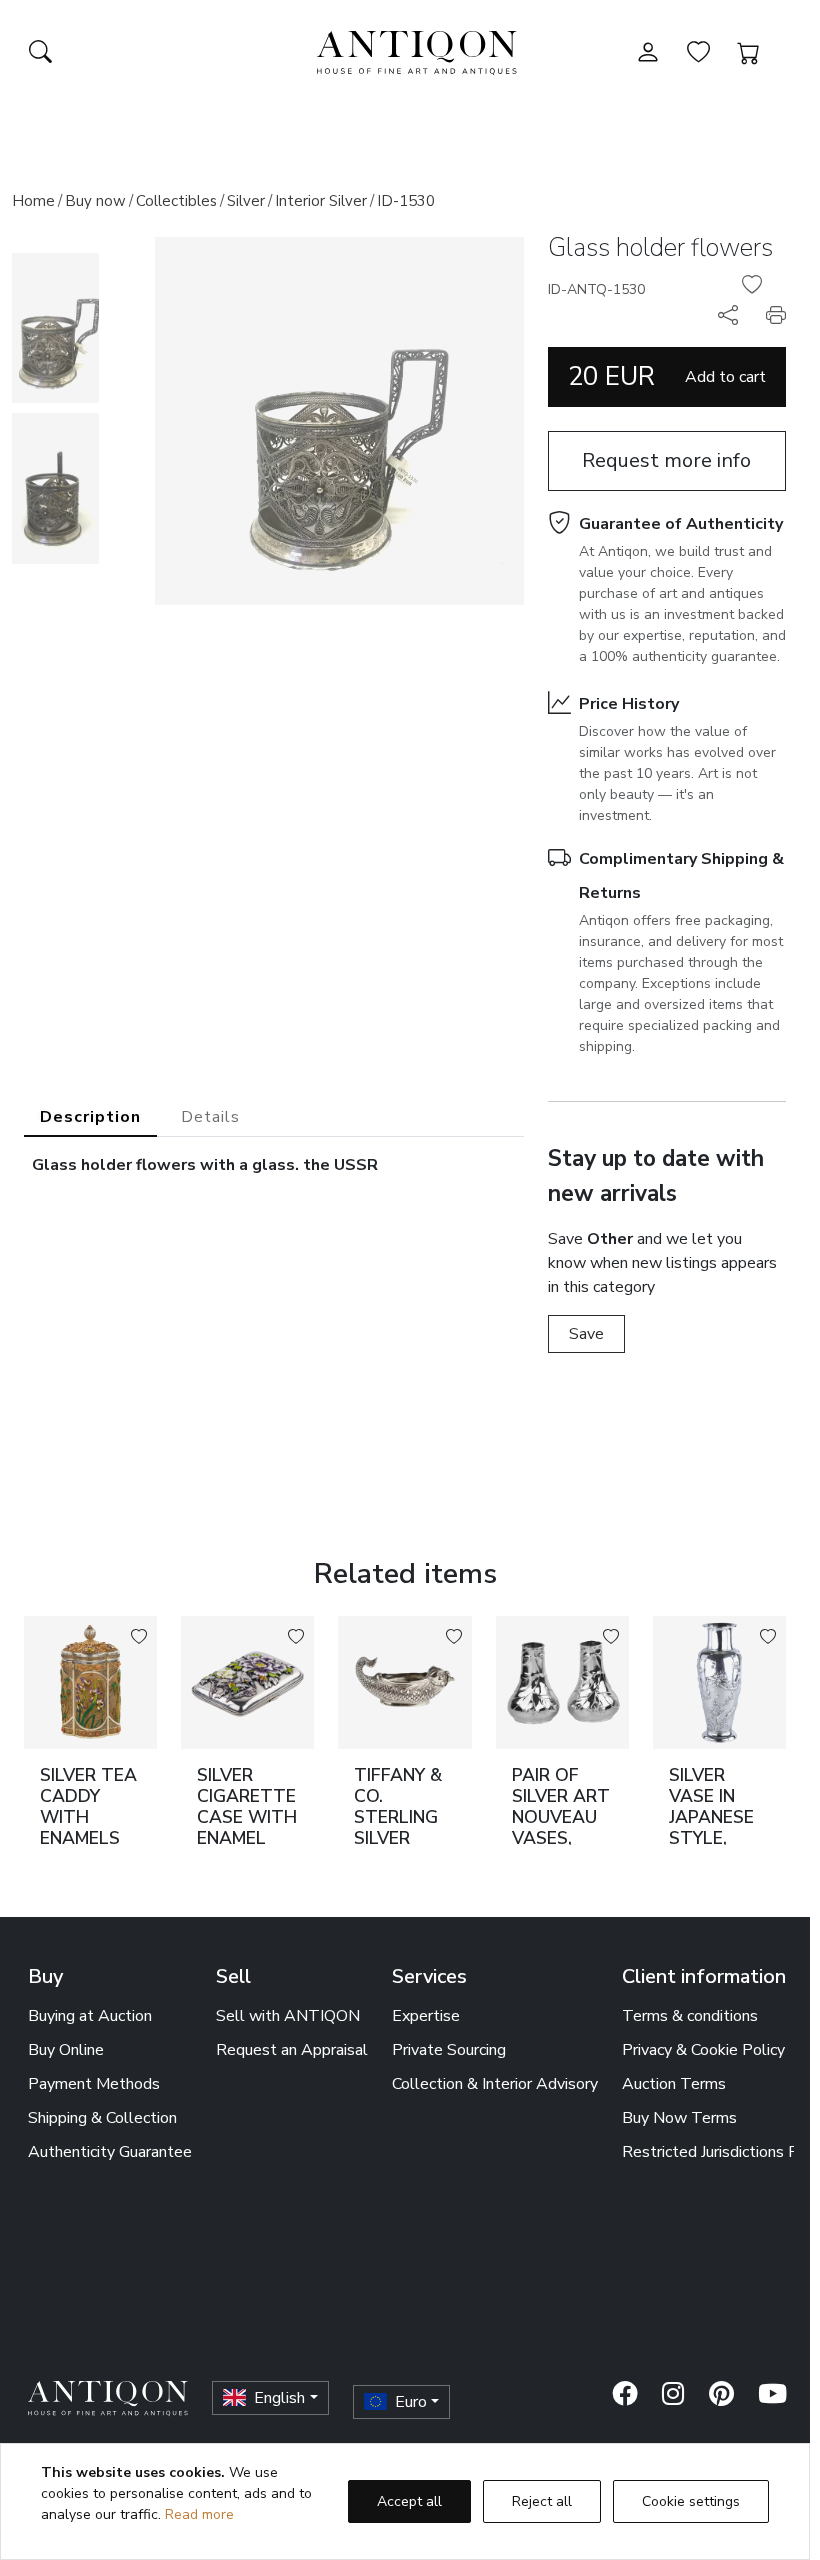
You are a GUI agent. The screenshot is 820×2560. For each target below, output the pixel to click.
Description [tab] (90, 1117)
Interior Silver (321, 201)
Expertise (426, 2016)
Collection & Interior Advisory (495, 2084)
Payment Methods (94, 2084)
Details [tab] (210, 1117)
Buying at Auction (90, 2016)
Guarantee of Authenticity (681, 524)
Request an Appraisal (292, 2050)
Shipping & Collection (102, 2118)
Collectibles (176, 201)
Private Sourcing (449, 2050)
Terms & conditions (690, 2016)
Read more (199, 2514)
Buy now (95, 201)
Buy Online (66, 2050)
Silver (246, 201)
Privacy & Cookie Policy (703, 2050)
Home (33, 201)
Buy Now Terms (679, 2118)
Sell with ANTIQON (288, 2016)
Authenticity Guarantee (110, 2152)
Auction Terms (674, 2084)
